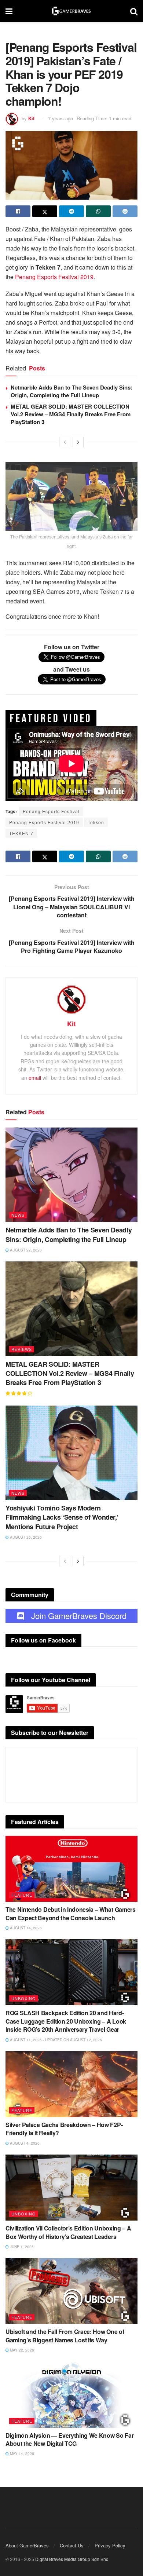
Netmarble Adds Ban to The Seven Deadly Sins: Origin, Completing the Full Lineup (71, 391)
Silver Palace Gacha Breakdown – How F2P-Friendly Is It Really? (64, 2129)
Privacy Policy (110, 2545)
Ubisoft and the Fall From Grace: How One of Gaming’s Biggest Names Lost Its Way (65, 2336)
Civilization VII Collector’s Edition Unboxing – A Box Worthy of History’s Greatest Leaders (68, 2232)
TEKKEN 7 (21, 833)
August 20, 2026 (25, 1537)
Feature (22, 1895)
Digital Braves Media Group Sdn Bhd (72, 2559)
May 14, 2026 (21, 2453)
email (35, 1078)
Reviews (22, 1349)
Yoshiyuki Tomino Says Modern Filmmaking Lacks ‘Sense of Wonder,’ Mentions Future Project (62, 1517)
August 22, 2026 (25, 1250)
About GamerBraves (27, 2545)
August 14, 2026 (25, 1928)
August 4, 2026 (24, 2143)
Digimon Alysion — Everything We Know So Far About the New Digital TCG (69, 2439)
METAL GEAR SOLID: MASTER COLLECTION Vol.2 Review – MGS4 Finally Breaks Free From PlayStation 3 (71, 414)
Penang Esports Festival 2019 (54, 277)
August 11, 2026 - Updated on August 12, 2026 (55, 2040)
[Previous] (65, 442)
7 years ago (60, 118)
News (18, 1215)
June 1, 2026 (21, 2247)
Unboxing (24, 1998)
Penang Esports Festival (51, 811)
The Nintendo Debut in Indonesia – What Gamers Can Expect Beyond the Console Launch (71, 1913)
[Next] (78, 442)
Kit (31, 118)
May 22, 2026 (21, 2350)
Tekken (96, 822)
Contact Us (72, 2545)
